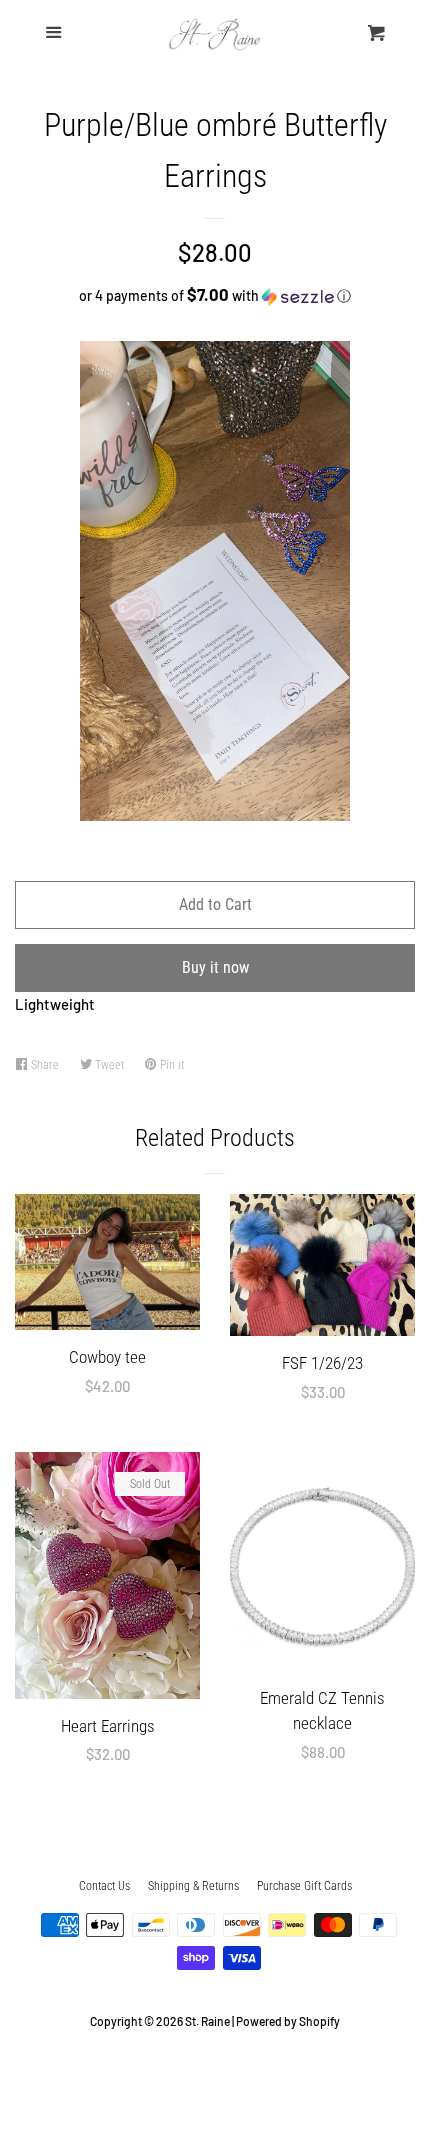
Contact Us (104, 1886)
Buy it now (215, 967)
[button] (215, 295)
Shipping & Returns (193, 1886)
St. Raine (207, 2021)
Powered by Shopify (288, 2021)
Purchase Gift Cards (304, 1886)
